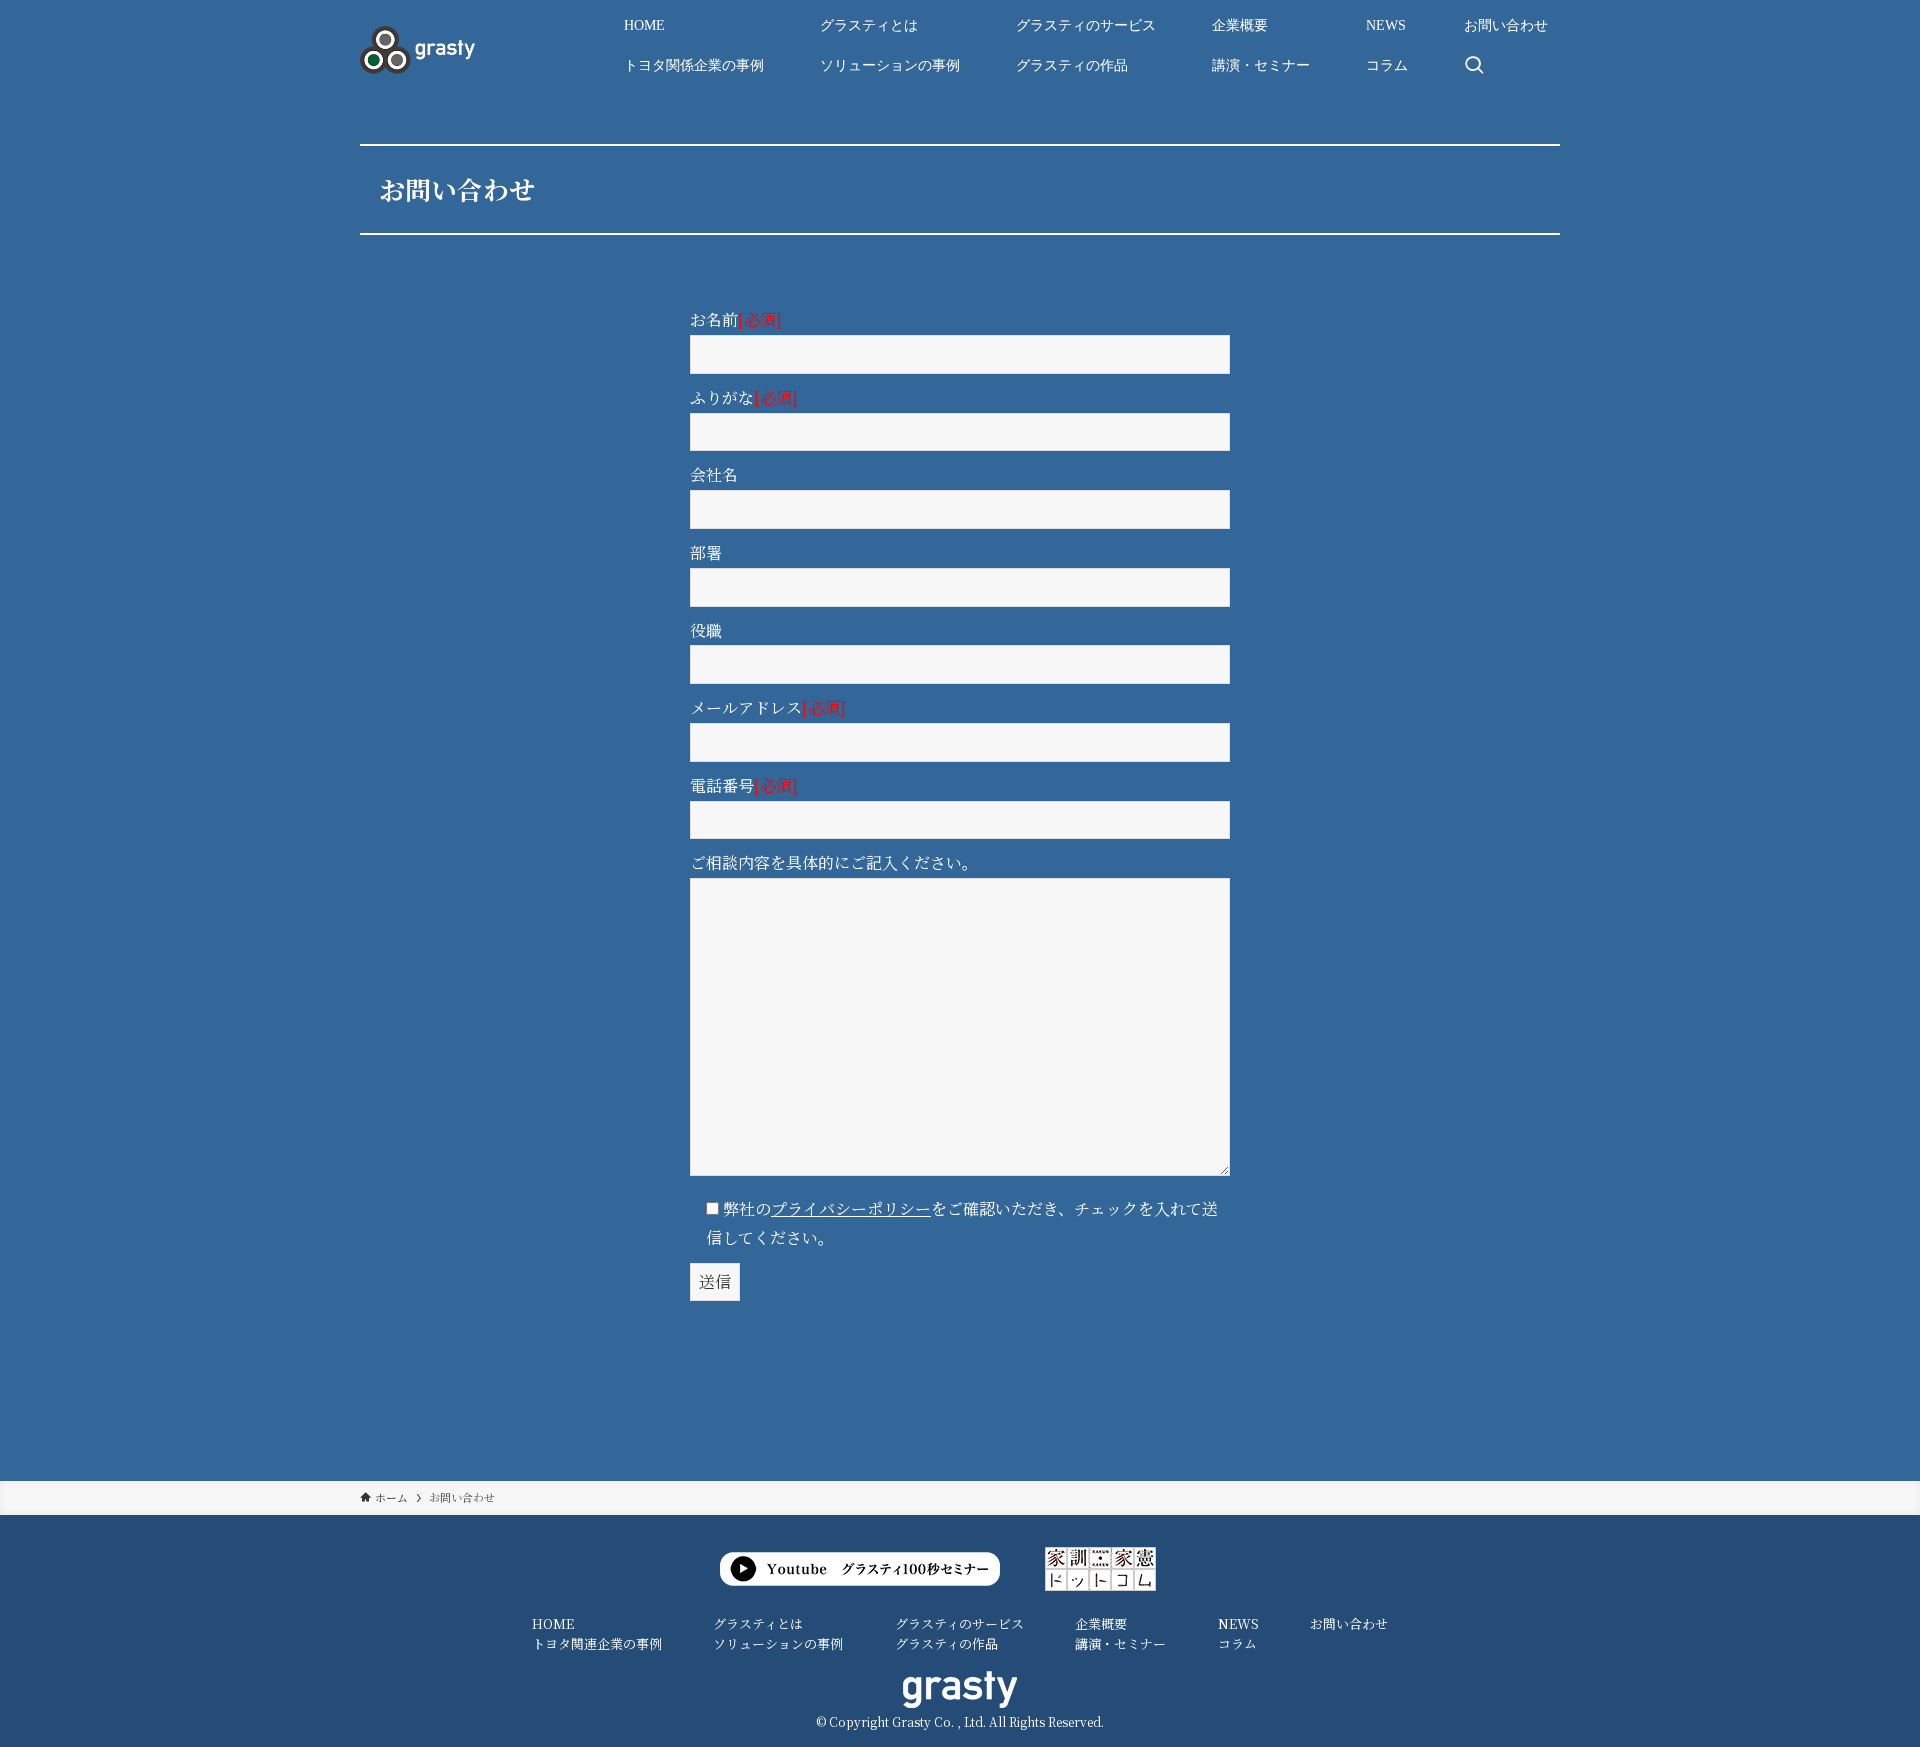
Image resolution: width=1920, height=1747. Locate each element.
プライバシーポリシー (851, 1208)
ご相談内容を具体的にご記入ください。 (834, 862)
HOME (553, 1623)
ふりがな (744, 397)
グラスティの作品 (946, 1643)
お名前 (736, 319)
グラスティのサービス (959, 1623)
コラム (1237, 1643)
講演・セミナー (1120, 1643)
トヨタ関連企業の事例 (597, 1643)
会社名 (714, 474)
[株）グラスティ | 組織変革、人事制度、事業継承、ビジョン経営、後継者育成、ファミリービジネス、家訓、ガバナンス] (417, 50)
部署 (706, 552)
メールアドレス (768, 707)
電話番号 (744, 785)
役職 (706, 630)
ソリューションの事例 (778, 1643)
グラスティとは (758, 1623)
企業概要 (1101, 1623)
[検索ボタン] (1474, 65)
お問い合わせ (1349, 1623)
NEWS (1238, 1623)
